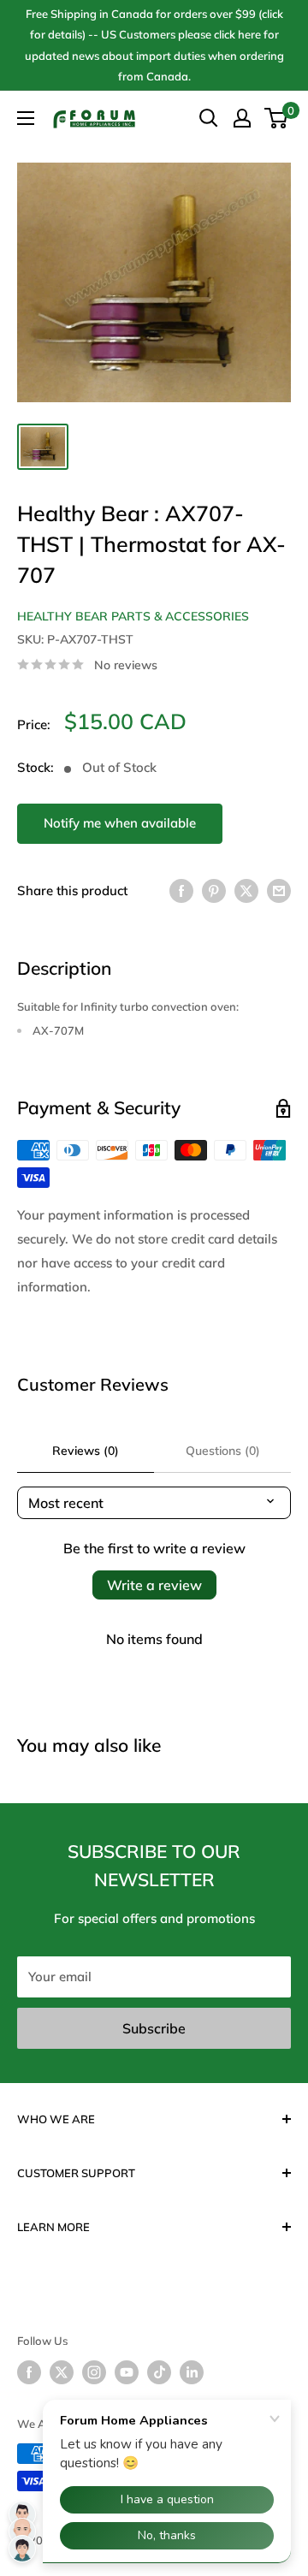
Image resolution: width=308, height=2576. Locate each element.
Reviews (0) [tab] (86, 1451)
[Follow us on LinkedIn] (192, 2372)
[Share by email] (279, 890)
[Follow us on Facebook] (29, 2372)
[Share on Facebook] (181, 890)
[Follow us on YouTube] (127, 2372)
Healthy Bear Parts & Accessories (133, 616)
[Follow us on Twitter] (62, 2372)
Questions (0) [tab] (223, 1451)
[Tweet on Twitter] (246, 890)
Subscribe (154, 2028)
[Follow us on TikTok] (159, 2372)
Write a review (154, 1585)
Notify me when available (120, 823)
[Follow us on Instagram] (94, 2372)
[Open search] (209, 118)
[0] (277, 118)
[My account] (242, 118)
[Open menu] (26, 118)
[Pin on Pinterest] (214, 890)
